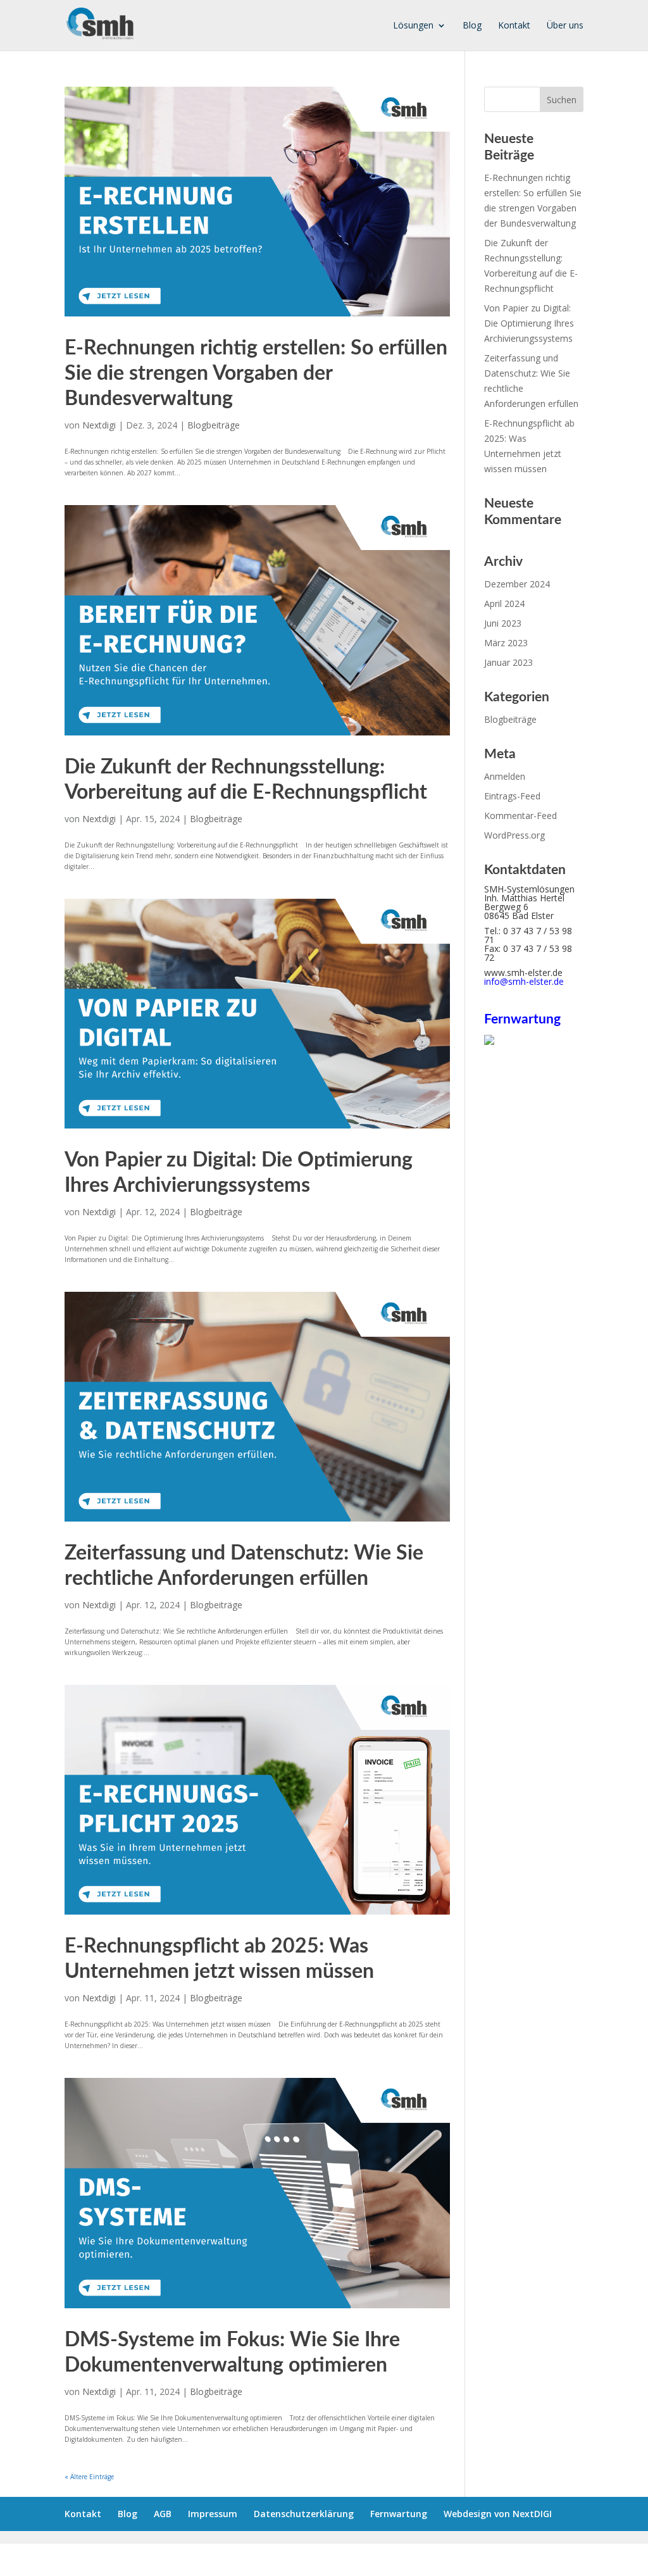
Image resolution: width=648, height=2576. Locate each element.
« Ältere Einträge (89, 2477)
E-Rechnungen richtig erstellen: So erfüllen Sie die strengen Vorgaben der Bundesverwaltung (256, 373)
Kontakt (514, 26)
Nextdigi (99, 425)
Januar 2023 (508, 662)
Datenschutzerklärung (304, 2514)
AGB (163, 2514)
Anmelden (505, 776)
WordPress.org (514, 835)
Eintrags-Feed (512, 796)
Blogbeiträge (214, 425)
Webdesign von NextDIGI (498, 2514)
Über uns (565, 26)
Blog (472, 26)
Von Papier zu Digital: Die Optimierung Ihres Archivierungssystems (529, 323)
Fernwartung (399, 2514)
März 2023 (506, 643)
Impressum (213, 2514)
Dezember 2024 (517, 584)
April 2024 (504, 603)
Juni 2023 (503, 623)
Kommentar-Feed (520, 816)
